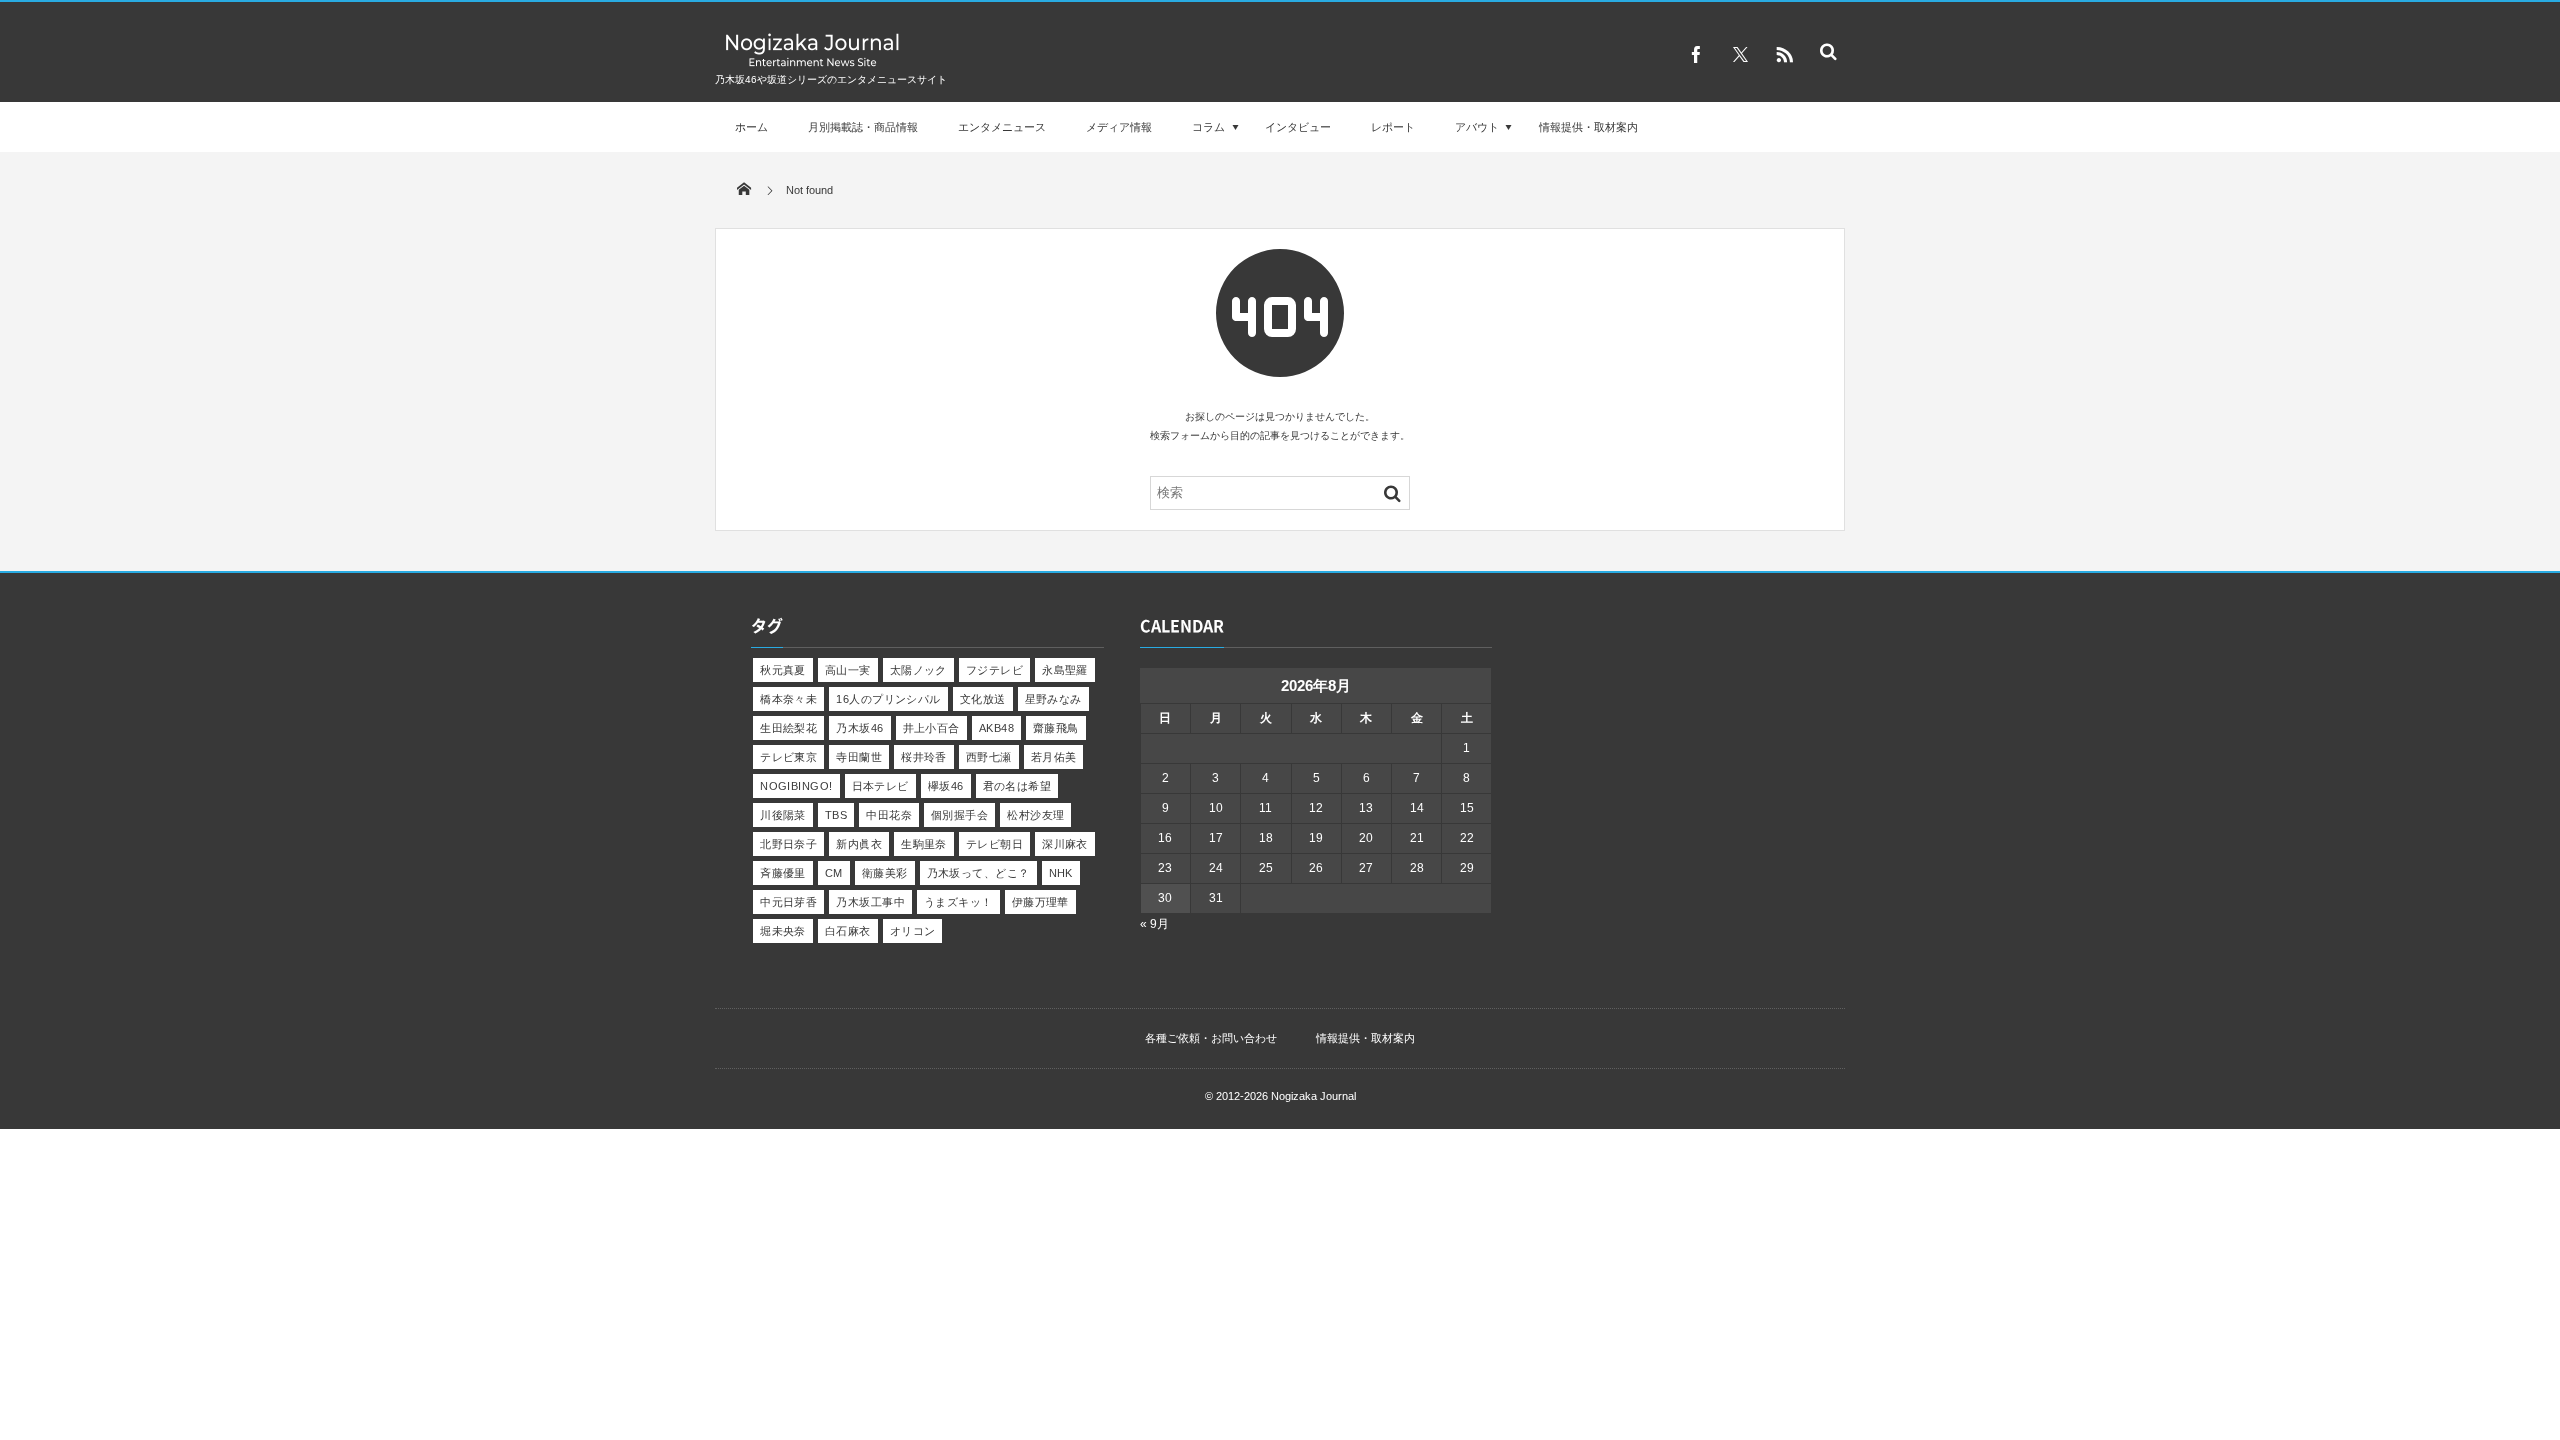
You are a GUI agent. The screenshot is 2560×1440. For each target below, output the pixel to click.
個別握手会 (959, 815)
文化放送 (983, 699)
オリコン (913, 931)
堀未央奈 (783, 931)
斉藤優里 (783, 873)
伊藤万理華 (1040, 902)
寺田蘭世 (859, 757)
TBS (836, 815)
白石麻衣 (848, 931)
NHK (1061, 873)
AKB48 (996, 728)
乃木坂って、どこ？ (978, 873)
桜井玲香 (924, 757)
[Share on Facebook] (1696, 55)
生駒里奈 (924, 844)
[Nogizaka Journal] (812, 65)
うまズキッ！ (958, 902)
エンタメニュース (1002, 127)
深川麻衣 (1065, 844)
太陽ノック (918, 670)
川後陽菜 (783, 815)
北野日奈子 (788, 844)
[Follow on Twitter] (1740, 55)
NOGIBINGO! (796, 786)
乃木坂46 (859, 728)
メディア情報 (1119, 127)
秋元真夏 (783, 670)
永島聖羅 (1065, 670)
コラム (1208, 127)
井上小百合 (931, 728)
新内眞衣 (859, 844)
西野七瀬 (989, 757)
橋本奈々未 (788, 699)
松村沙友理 (1035, 815)
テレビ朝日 (994, 844)
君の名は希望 (1017, 786)
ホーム (751, 127)
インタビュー (1298, 127)
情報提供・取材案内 (1588, 127)
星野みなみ (1053, 699)
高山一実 (848, 670)
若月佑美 (1054, 757)
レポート (1393, 127)
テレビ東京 (788, 757)
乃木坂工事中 (870, 902)
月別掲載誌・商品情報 (863, 127)
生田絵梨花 (788, 728)
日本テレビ (880, 786)
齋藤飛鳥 (1056, 728)
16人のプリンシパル (888, 699)
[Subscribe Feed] (1784, 55)
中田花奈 (889, 815)
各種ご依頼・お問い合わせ (1211, 1038)
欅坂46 (946, 786)
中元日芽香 (788, 902)
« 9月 (1154, 924)
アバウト (1477, 127)
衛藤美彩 (885, 873)
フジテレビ (994, 670)
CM (834, 873)
